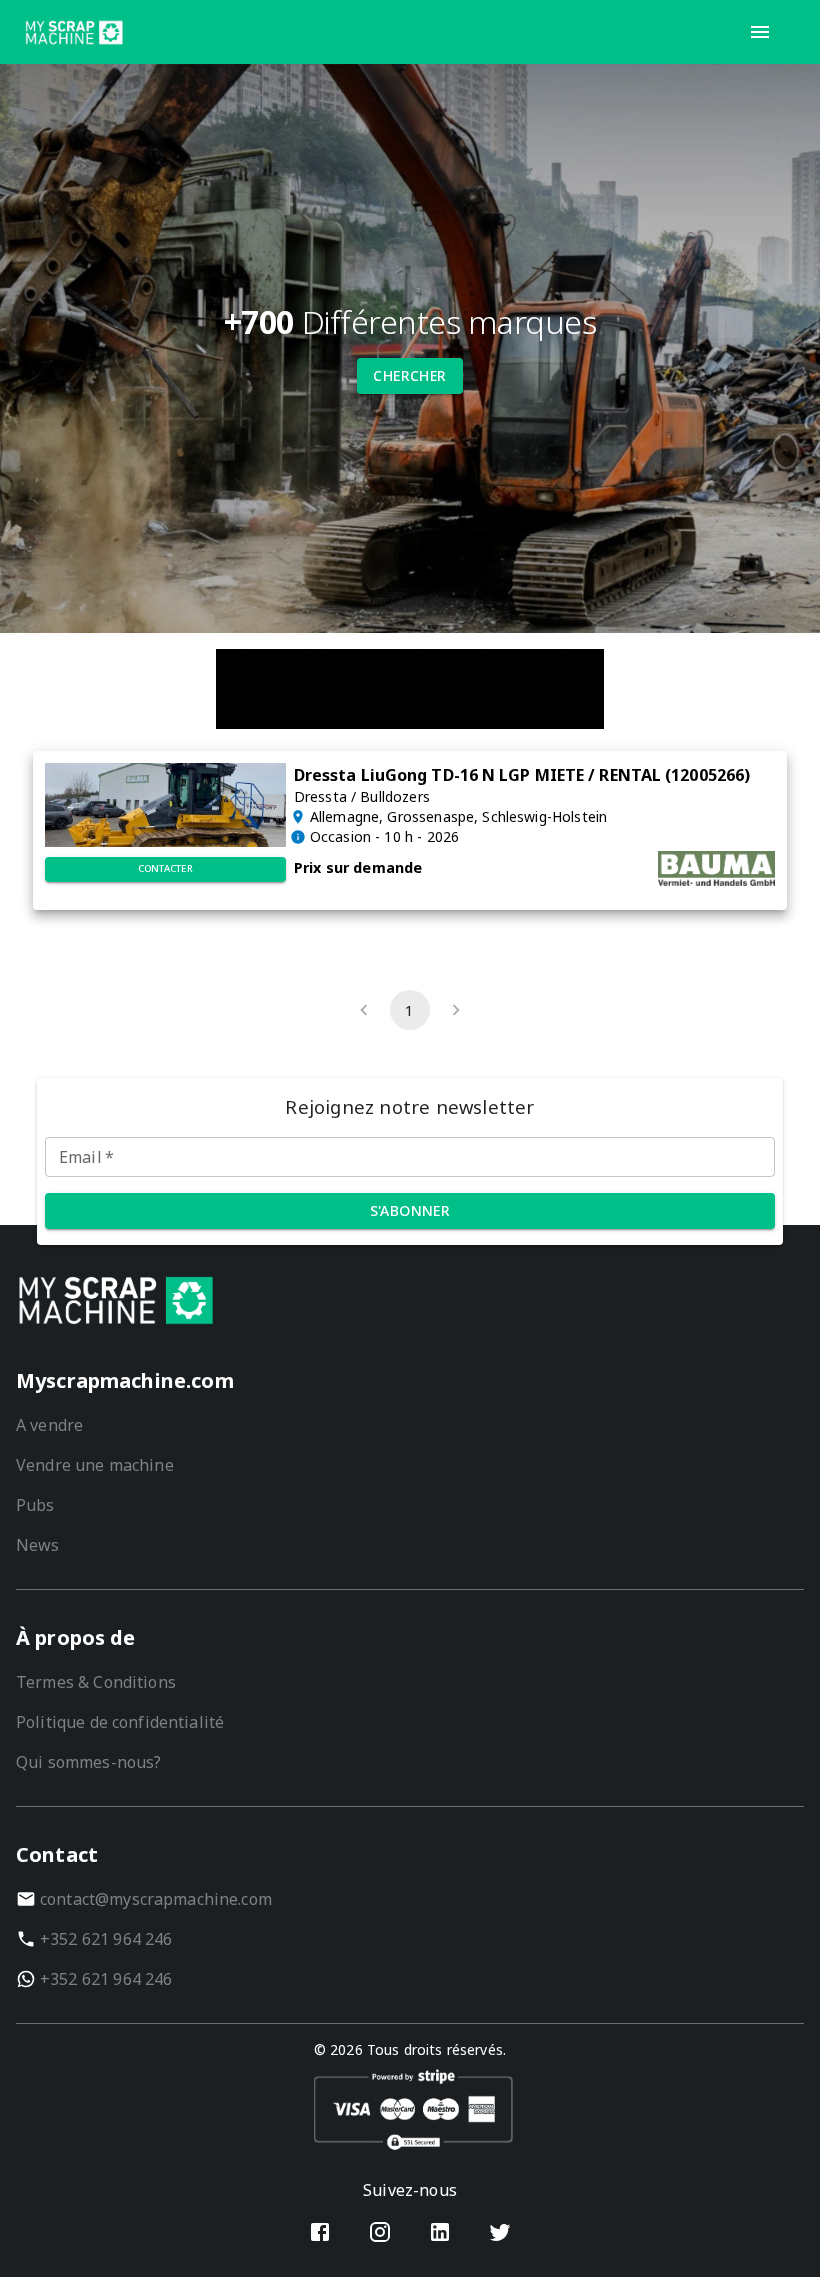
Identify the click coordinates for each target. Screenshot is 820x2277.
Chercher (409, 375)
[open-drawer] (760, 32)
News (38, 1545)
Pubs (35, 1505)
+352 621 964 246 (106, 1939)
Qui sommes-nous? (88, 1762)
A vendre (49, 1425)
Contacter (165, 868)
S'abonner (410, 1210)
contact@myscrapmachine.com (156, 1899)
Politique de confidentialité (120, 1722)
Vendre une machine (95, 1465)
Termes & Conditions (96, 1682)
